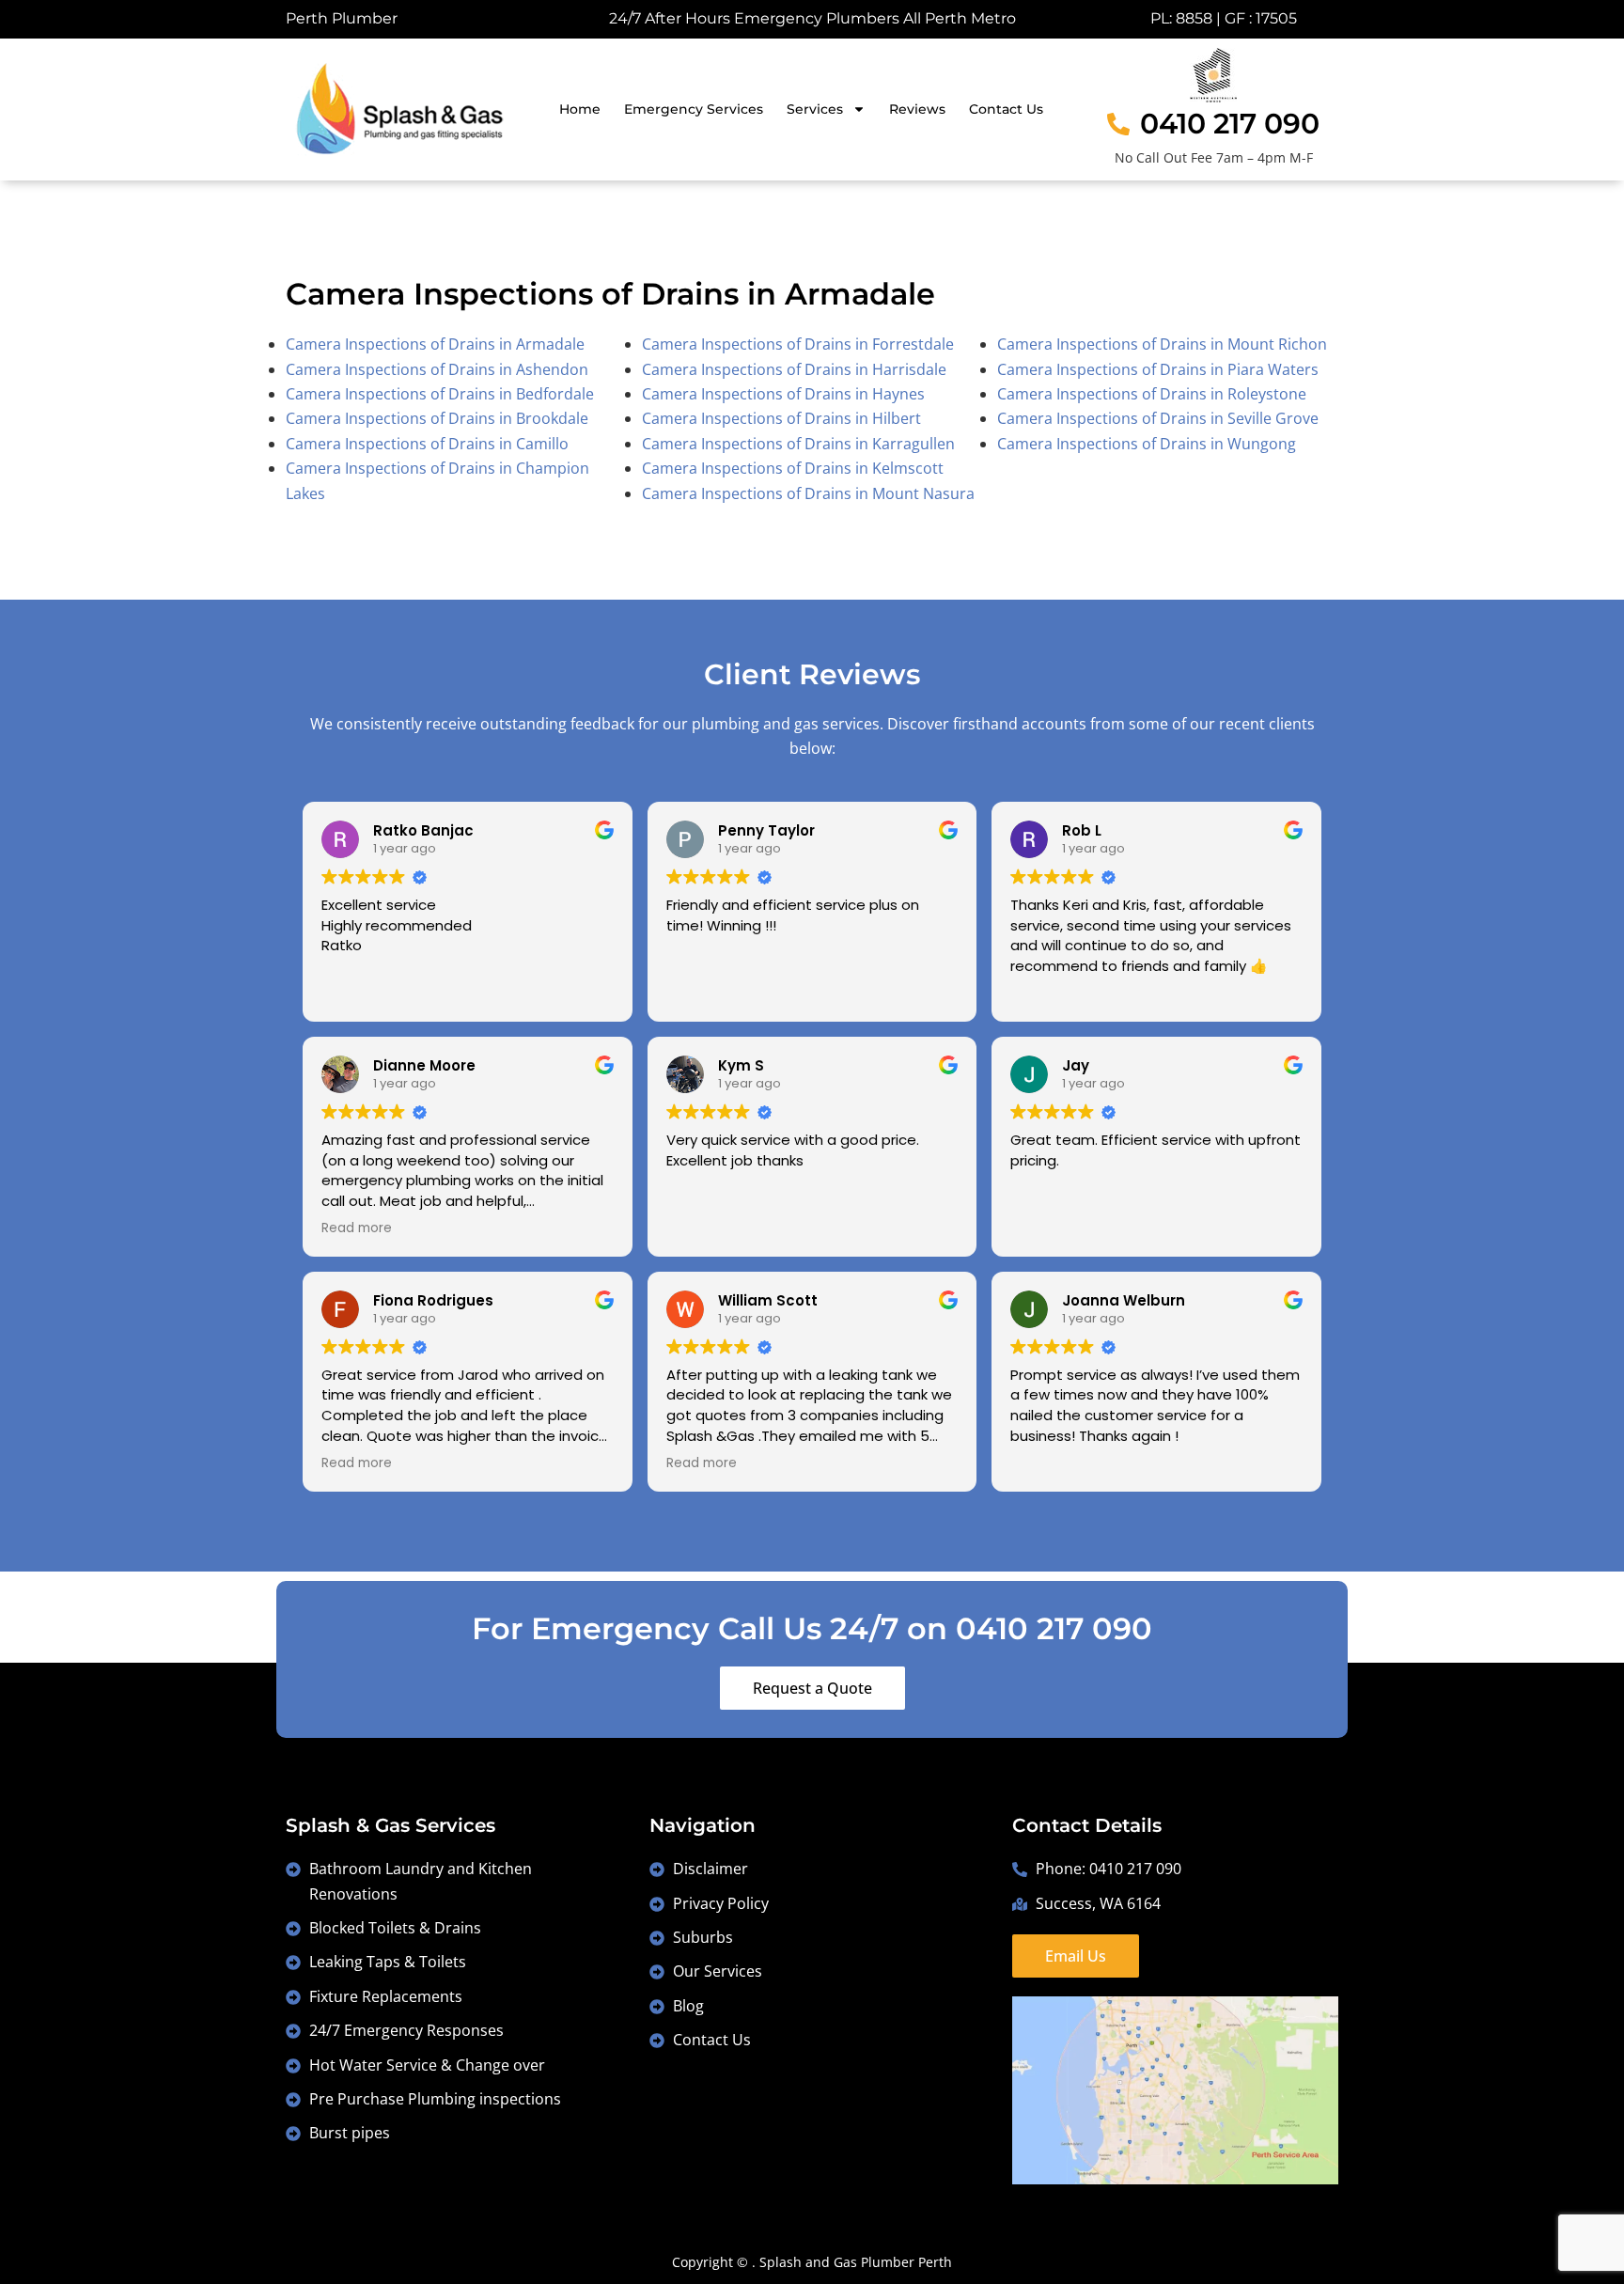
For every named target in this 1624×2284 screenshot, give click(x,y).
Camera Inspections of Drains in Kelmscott (793, 468)
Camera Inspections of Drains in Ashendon (437, 369)
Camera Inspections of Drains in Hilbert (781, 418)
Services (815, 109)
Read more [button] (357, 1228)
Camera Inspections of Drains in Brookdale (437, 418)
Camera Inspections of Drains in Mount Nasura (808, 493)
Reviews (917, 109)
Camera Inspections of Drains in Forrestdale (798, 344)
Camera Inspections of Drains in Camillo (427, 444)
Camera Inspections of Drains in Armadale (435, 344)
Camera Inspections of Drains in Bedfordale (440, 394)
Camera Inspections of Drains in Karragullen (798, 444)
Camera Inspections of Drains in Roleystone (1152, 394)
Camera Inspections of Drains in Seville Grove (1158, 418)
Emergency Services (694, 109)
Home (580, 109)
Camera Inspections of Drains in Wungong (1147, 444)
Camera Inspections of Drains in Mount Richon (1162, 344)
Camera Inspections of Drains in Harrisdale (794, 369)
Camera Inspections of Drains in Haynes (783, 394)
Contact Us (1006, 109)
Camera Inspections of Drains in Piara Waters (1158, 369)
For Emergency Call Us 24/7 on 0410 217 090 (812, 1628)
